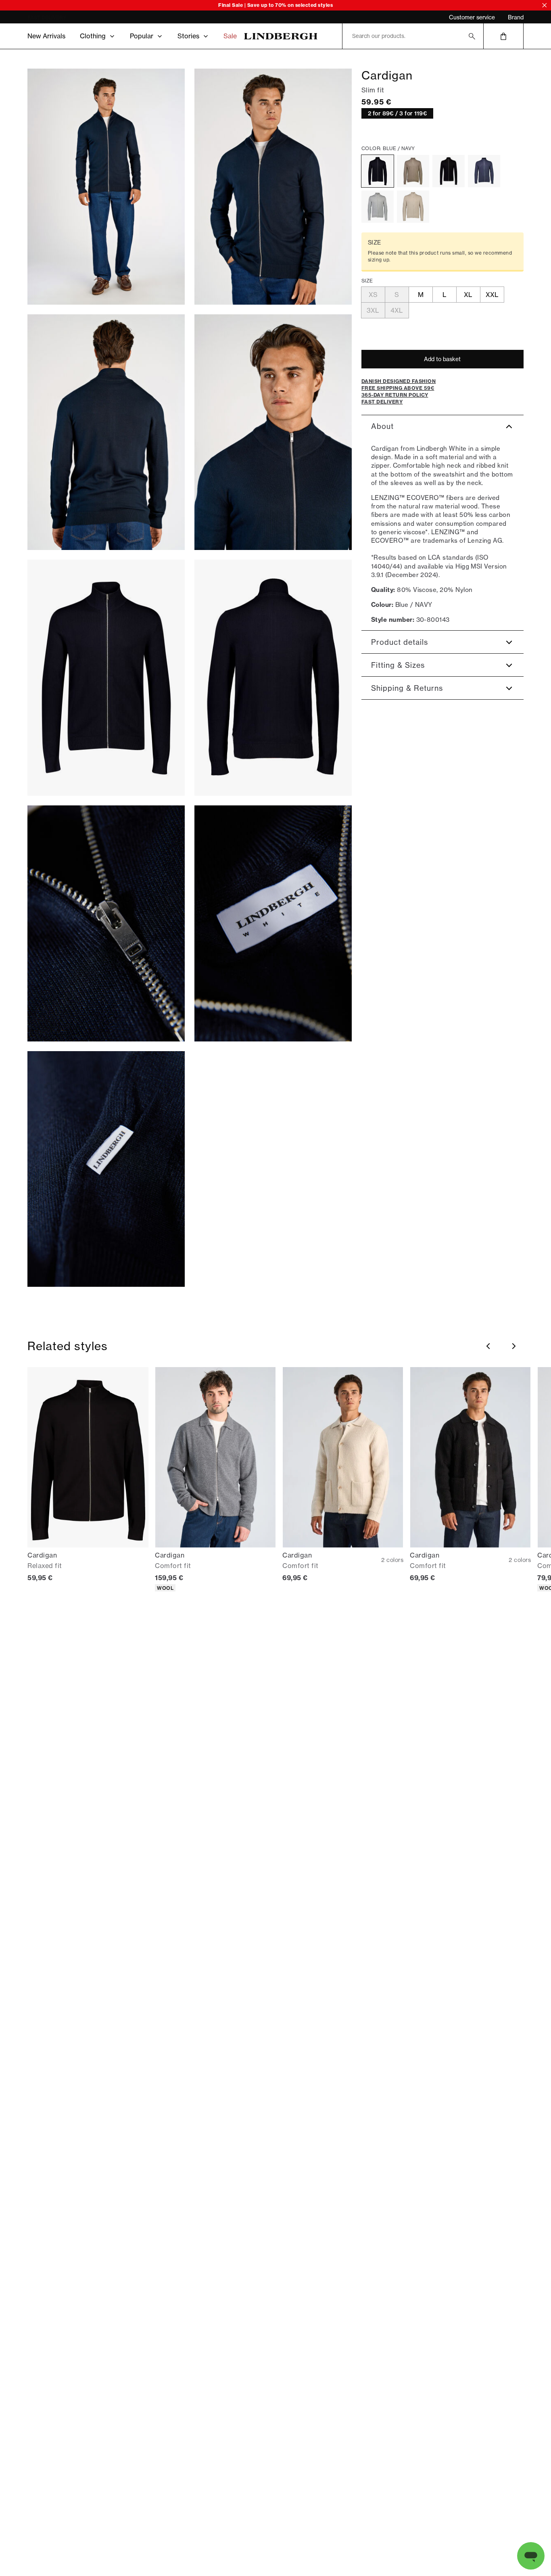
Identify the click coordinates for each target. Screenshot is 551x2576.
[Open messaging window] (531, 2556)
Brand (516, 17)
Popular (142, 36)
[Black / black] (449, 171)
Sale (230, 36)
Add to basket (442, 359)
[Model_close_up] (273, 432)
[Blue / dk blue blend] (484, 171)
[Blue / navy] (378, 171)
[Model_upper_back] (106, 432)
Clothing (93, 36)
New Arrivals (46, 36)
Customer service (472, 17)
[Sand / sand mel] (413, 207)
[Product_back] (273, 678)
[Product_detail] (106, 923)
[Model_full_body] (106, 187)
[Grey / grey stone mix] (378, 207)
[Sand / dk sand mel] (413, 171)
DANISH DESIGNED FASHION (62, 18)
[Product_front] (106, 678)
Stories (188, 36)
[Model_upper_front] (273, 187)
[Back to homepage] (281, 36)
